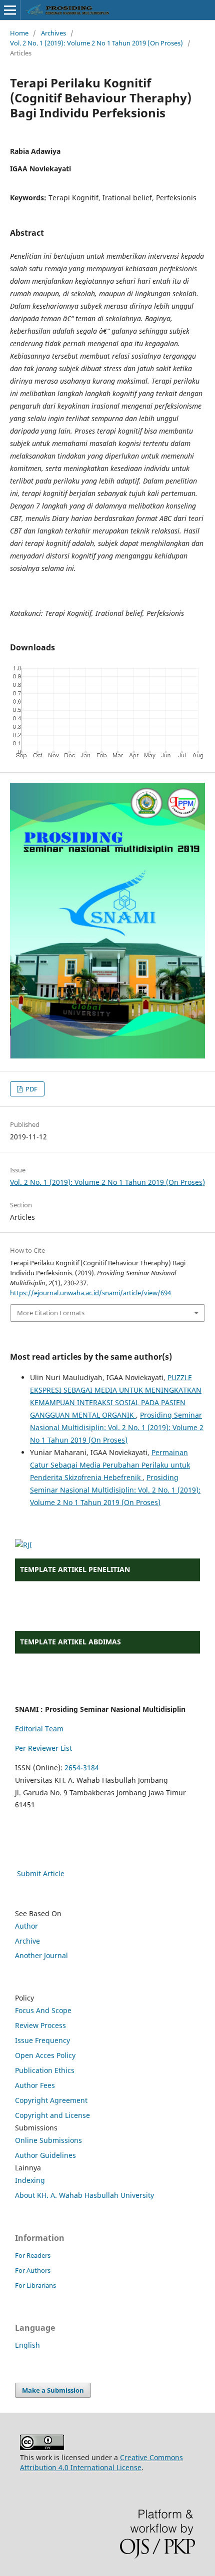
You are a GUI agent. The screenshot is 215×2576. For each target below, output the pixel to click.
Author (26, 1926)
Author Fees (35, 2085)
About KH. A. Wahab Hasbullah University (84, 2195)
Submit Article (41, 1873)
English (27, 2345)
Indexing (30, 2180)
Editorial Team (39, 1729)
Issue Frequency (42, 2040)
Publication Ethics (45, 2070)
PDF (31, 1089)
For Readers (33, 2255)
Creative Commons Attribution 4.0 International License (101, 2462)
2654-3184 (82, 1768)
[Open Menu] (10, 10)
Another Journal (41, 1955)
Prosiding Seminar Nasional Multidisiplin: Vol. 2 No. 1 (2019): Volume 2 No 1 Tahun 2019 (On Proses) (117, 1427)
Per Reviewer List (43, 1748)
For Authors (33, 2270)
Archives (53, 33)
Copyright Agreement (51, 2100)
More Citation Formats (51, 1313)
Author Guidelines (45, 2155)
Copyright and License (52, 2115)
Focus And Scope (43, 2010)
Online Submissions (48, 2140)
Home (19, 33)
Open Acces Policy (45, 2055)
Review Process (40, 2025)
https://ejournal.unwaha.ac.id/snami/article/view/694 (90, 1293)
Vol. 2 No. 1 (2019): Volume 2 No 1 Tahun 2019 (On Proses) (96, 43)
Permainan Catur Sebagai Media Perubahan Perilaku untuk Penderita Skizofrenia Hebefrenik (110, 1465)
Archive (27, 1941)
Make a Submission (53, 2390)
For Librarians (35, 2285)
